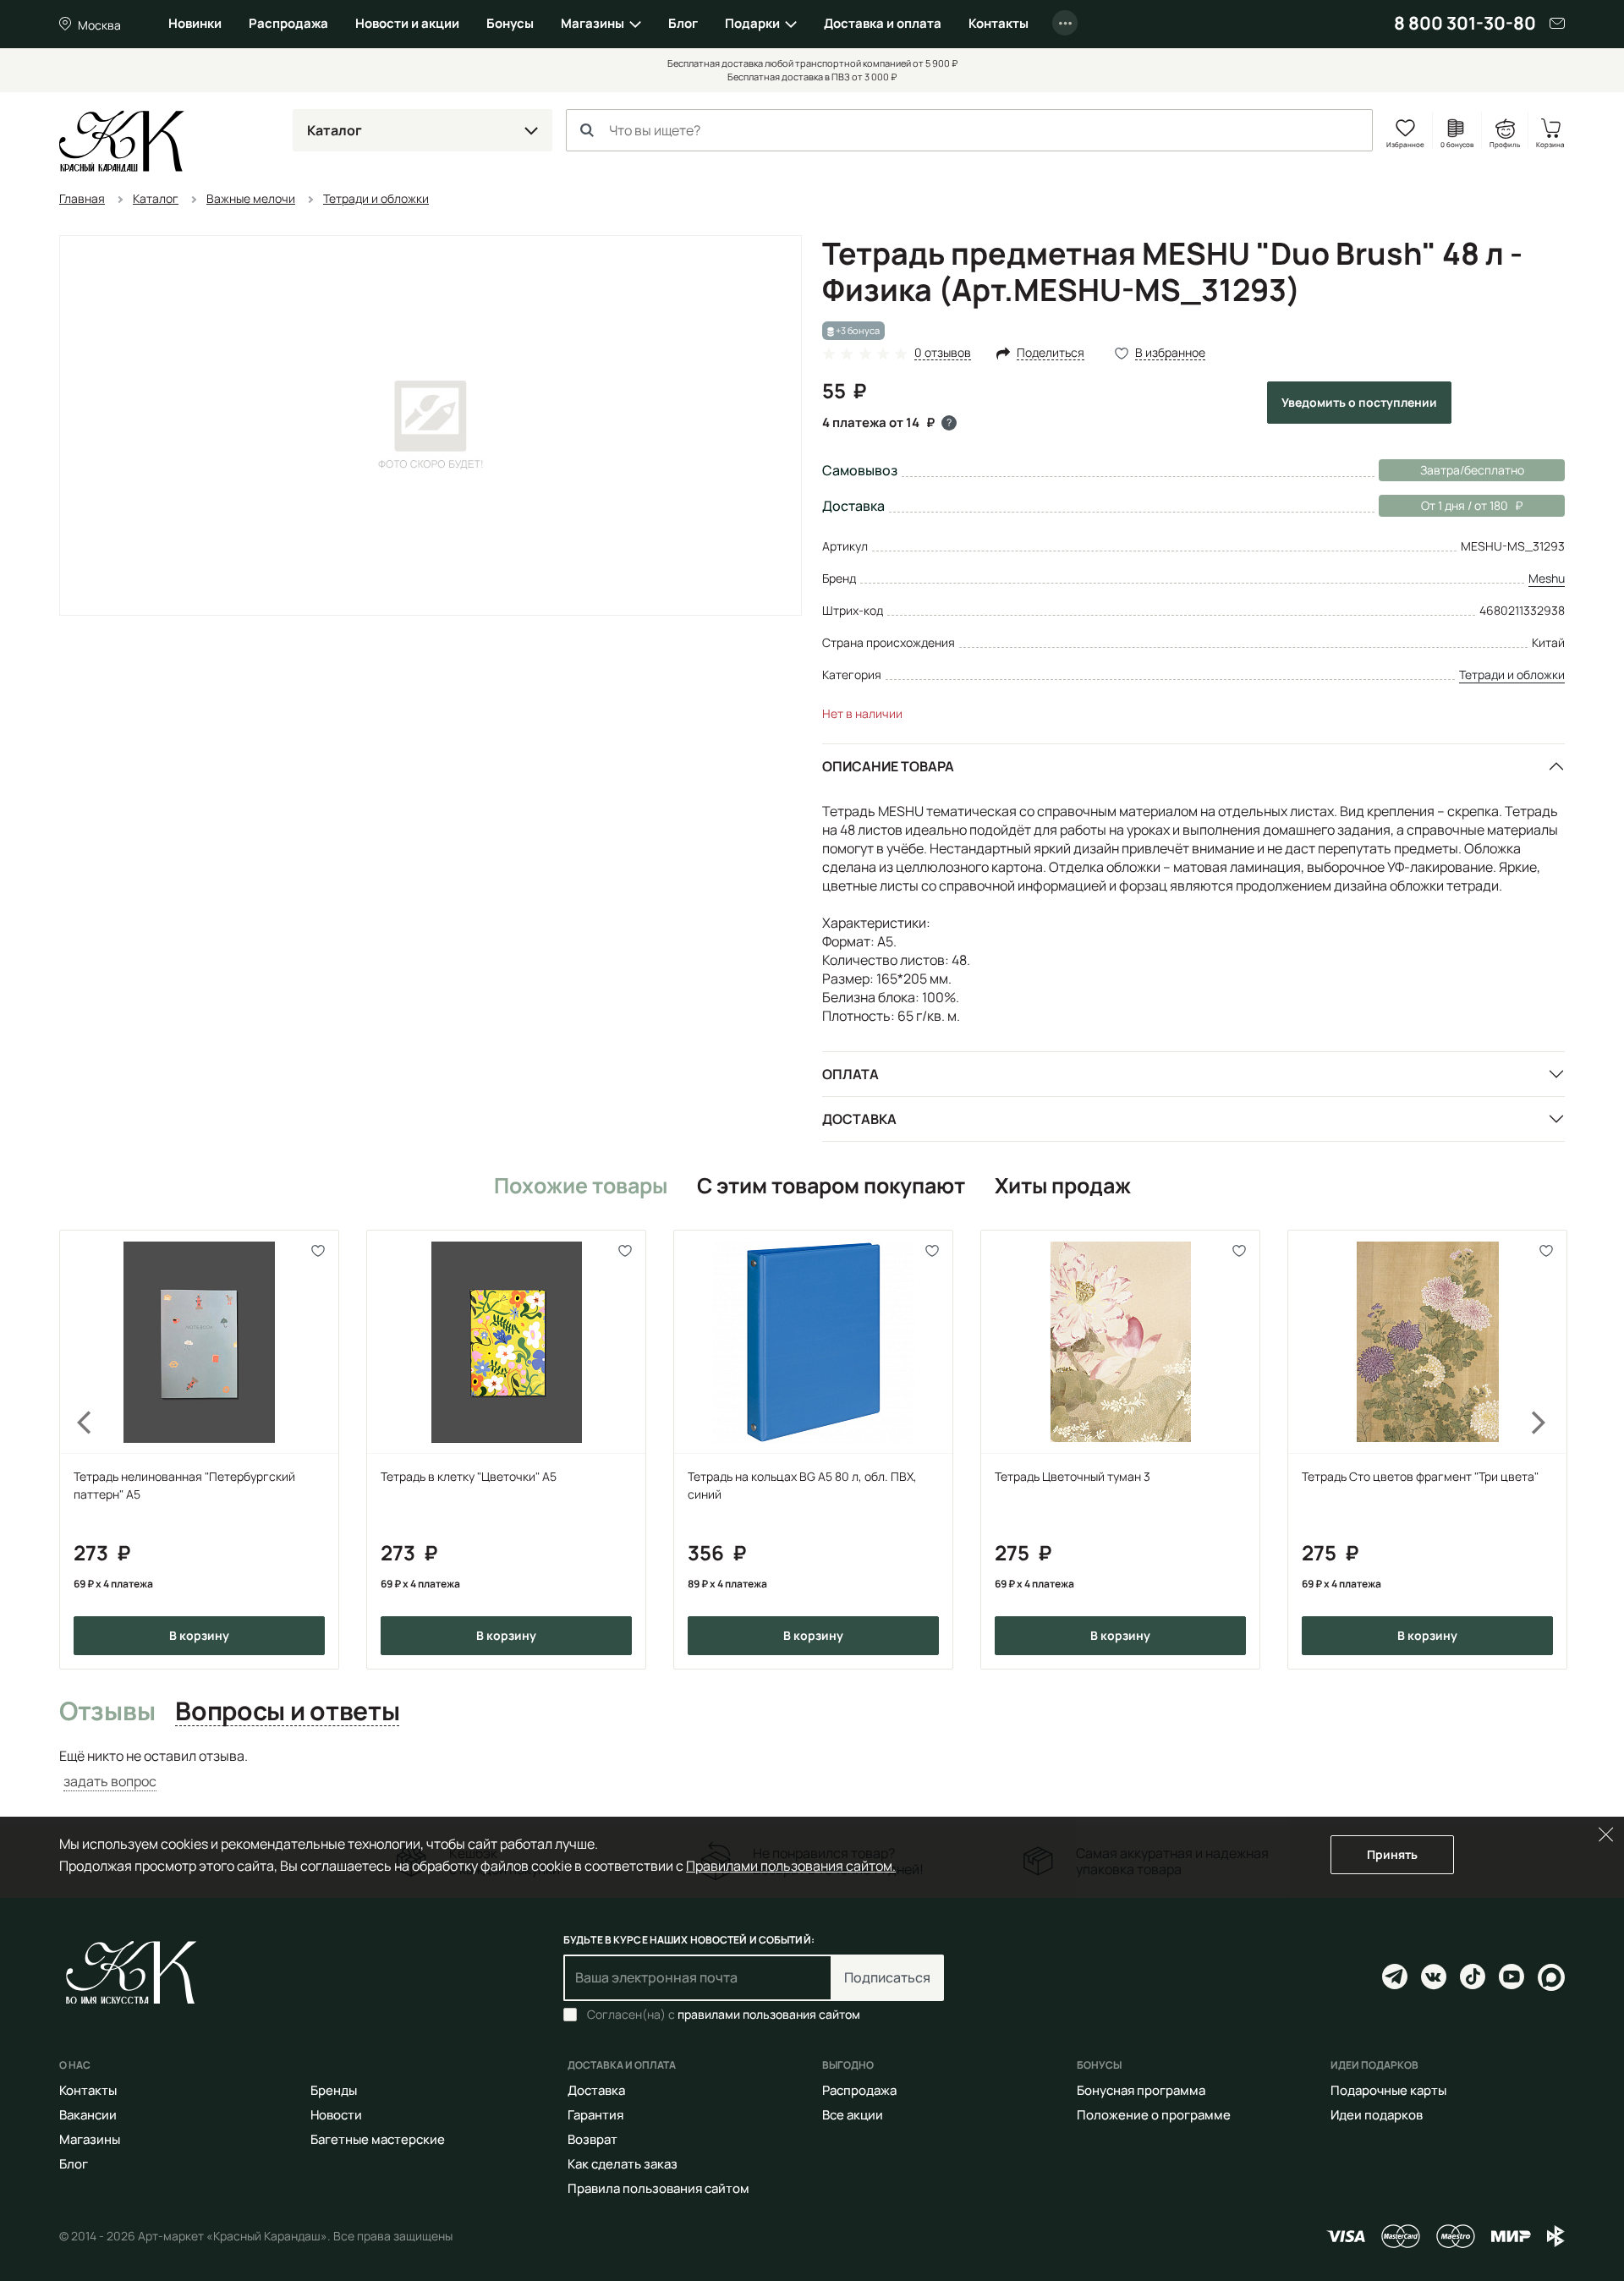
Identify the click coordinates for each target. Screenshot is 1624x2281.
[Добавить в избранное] (318, 1250)
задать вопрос (110, 1781)
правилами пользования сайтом (769, 2014)
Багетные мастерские (378, 2139)
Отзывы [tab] (107, 1712)
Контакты (999, 23)
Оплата (850, 1074)
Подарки (752, 23)
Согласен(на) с (724, 2015)
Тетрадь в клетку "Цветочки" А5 (469, 1476)
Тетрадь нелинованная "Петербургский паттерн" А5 (184, 1485)
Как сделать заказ (623, 2164)
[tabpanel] (812, 1769)
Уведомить (1359, 402)
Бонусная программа (1141, 2090)
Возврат (593, 2139)
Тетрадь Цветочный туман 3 (1073, 1476)
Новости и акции (407, 23)
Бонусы (510, 23)
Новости (336, 2115)
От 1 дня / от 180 (1443, 505)
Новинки (195, 23)
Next (1550, 1450)
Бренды (334, 2090)
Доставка (859, 1119)
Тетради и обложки (1512, 674)
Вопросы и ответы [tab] (287, 1712)
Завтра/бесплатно (1472, 470)
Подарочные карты (1388, 2090)
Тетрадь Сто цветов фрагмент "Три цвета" (1420, 1476)
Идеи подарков (1377, 2115)
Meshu (1547, 578)
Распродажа (288, 23)
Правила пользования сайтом (658, 2188)
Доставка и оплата (883, 23)
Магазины (593, 23)
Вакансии (88, 2115)
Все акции (853, 2115)
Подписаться (887, 1977)
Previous (74, 1450)
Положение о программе (1154, 2115)
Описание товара (888, 766)
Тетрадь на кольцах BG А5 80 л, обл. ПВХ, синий (802, 1485)
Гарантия (595, 2115)
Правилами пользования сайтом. (791, 1866)
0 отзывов (943, 353)
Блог (683, 23)
